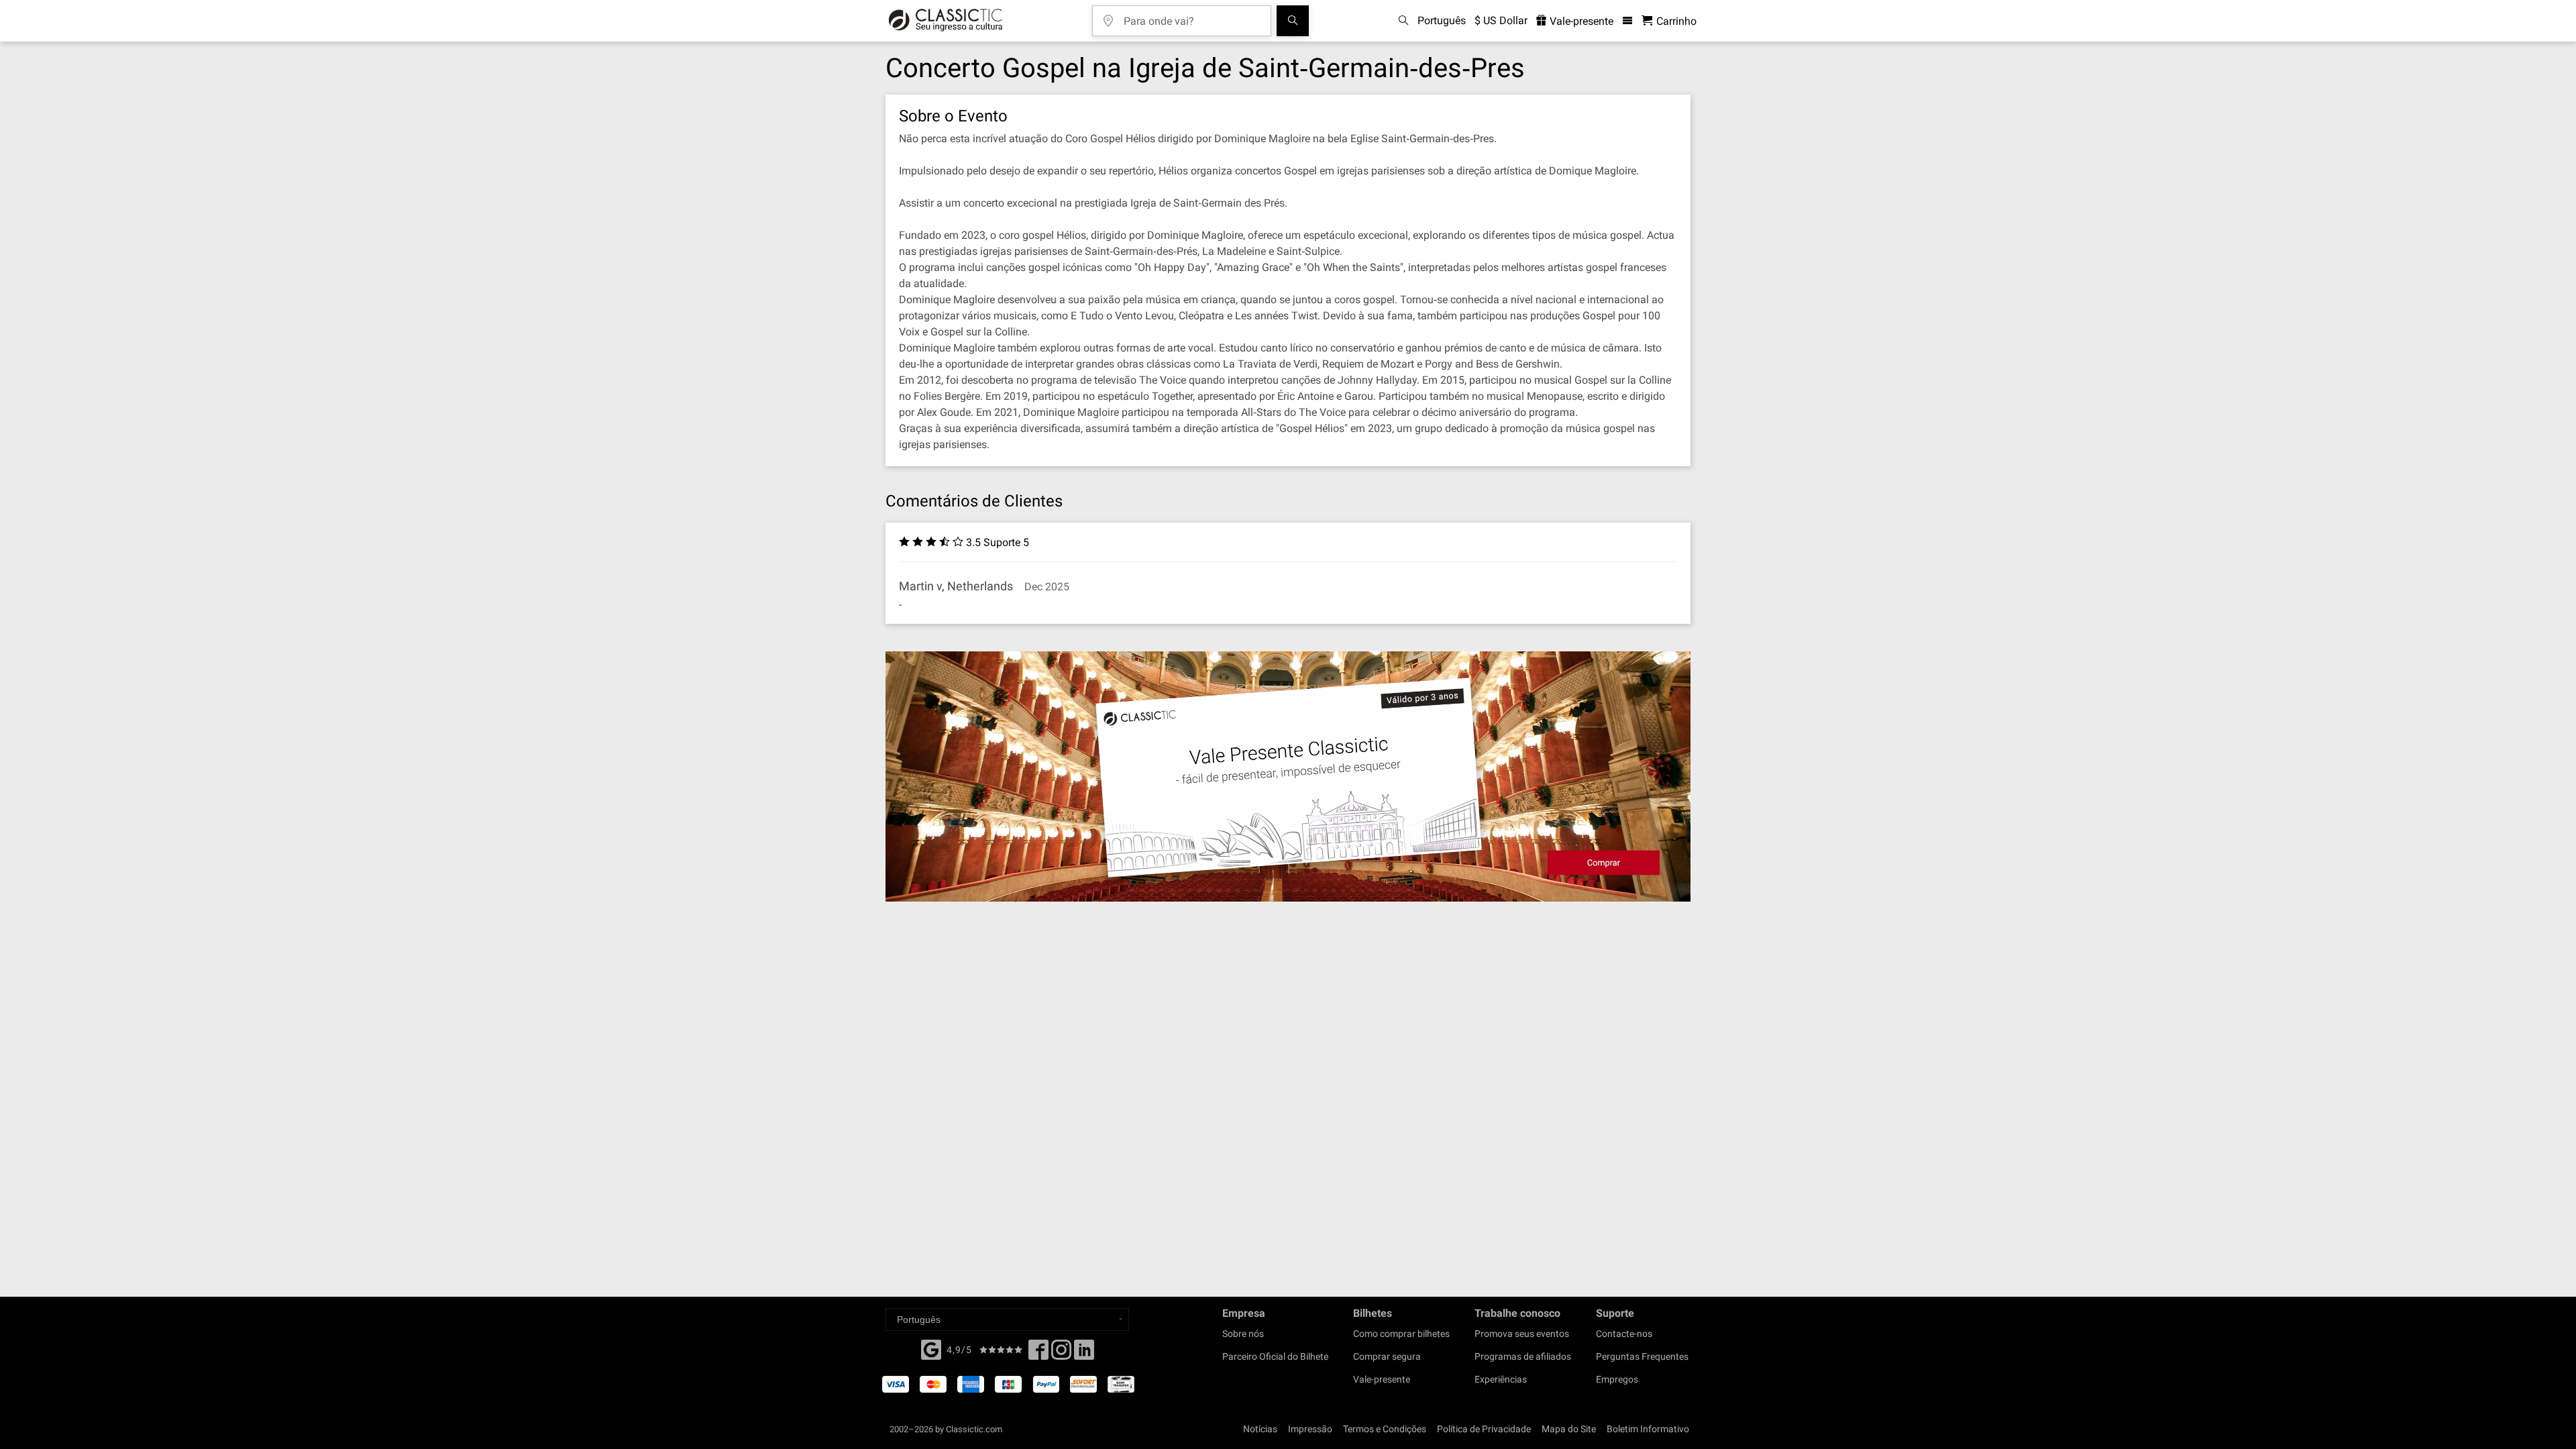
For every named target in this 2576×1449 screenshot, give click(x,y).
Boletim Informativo (1648, 1429)
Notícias (1260, 1429)
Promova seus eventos (1522, 1334)
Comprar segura (1387, 1356)
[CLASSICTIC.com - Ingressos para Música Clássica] (946, 21)
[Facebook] (931, 1348)
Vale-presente (1580, 21)
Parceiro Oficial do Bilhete (1275, 1356)
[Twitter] (1061, 1354)
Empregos (1617, 1379)
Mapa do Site (1569, 1429)
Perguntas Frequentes (1642, 1356)
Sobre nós (1243, 1334)
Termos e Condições (1385, 1429)
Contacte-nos (1624, 1334)
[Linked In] (1084, 1354)
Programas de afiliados (1523, 1356)
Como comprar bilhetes (1401, 1334)
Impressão (1310, 1429)
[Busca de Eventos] (1293, 21)
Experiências (1501, 1379)
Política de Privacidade (1484, 1429)
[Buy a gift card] (1288, 776)
